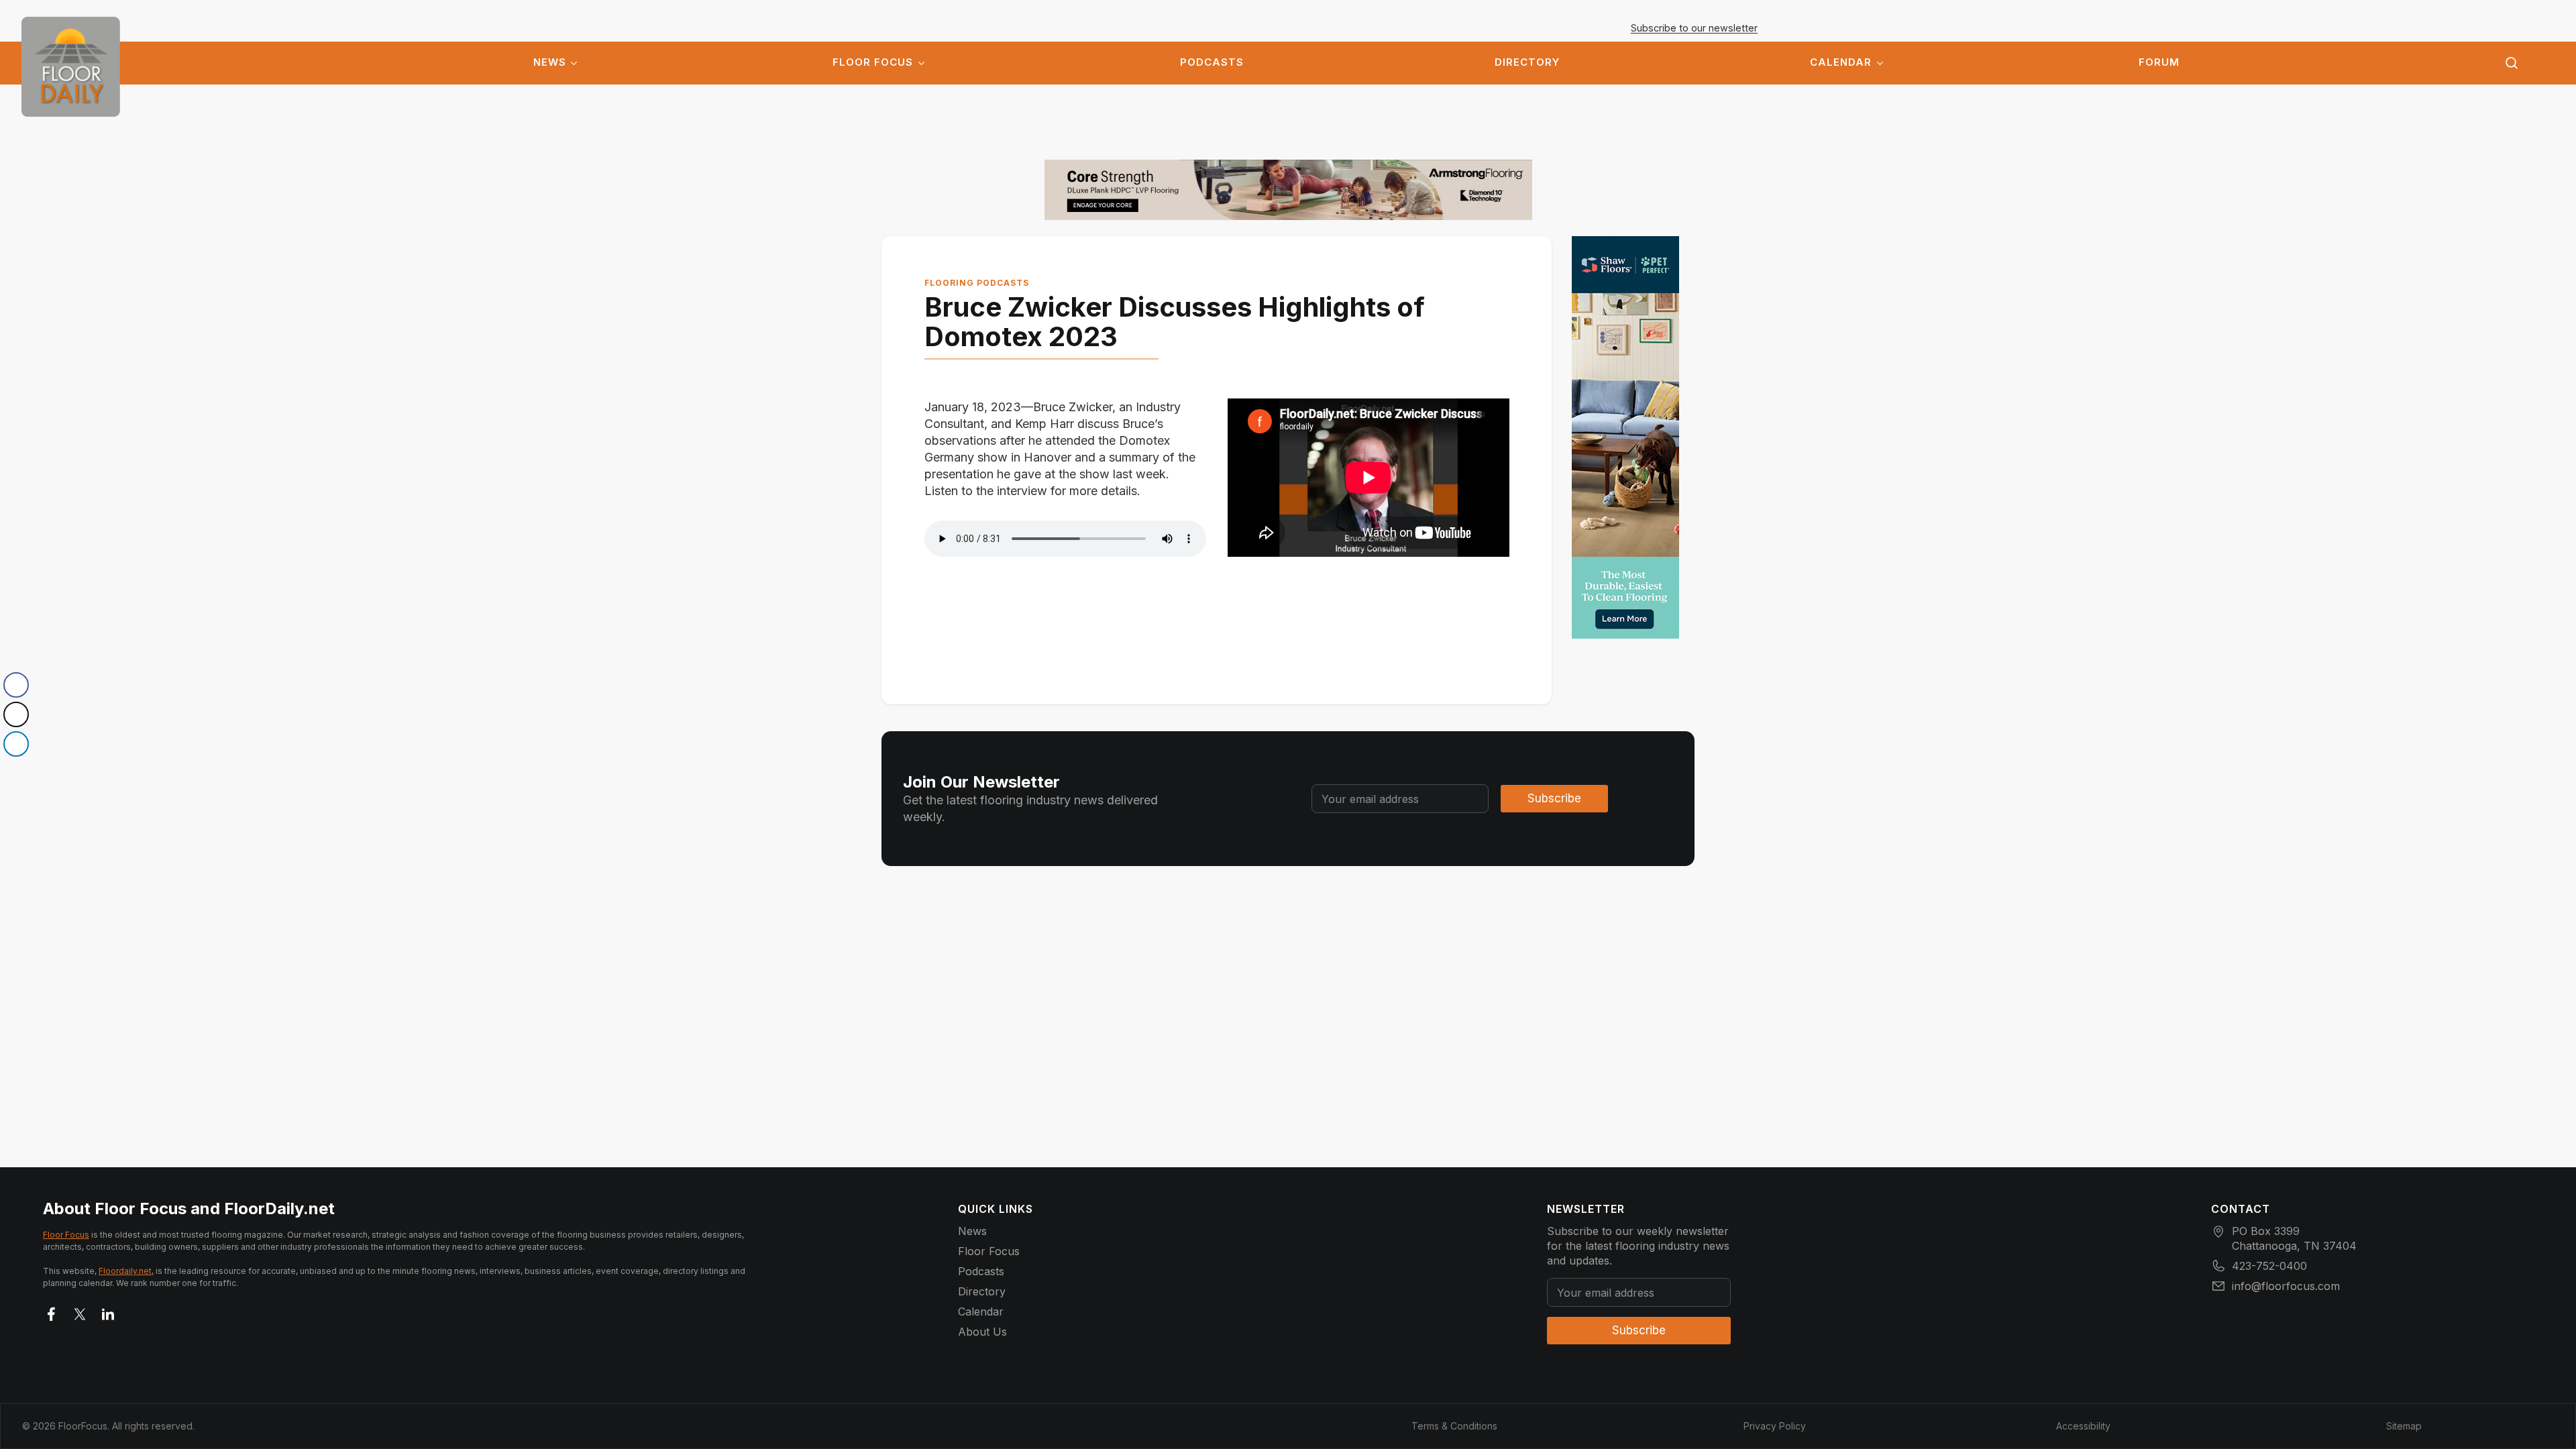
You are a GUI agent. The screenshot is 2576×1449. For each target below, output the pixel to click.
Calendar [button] (1841, 62)
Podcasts (1212, 62)
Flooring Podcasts (977, 283)
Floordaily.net (125, 1271)
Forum (2159, 62)
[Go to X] (80, 1311)
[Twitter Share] (16, 714)
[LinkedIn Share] (16, 744)
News (550, 62)
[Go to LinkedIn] (108, 1311)
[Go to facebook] (52, 1311)
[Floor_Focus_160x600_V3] (1288, 190)
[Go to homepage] (71, 67)
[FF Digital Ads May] (1625, 437)
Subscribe (1554, 798)
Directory (1527, 62)
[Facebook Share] (16, 685)
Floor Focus (873, 62)
